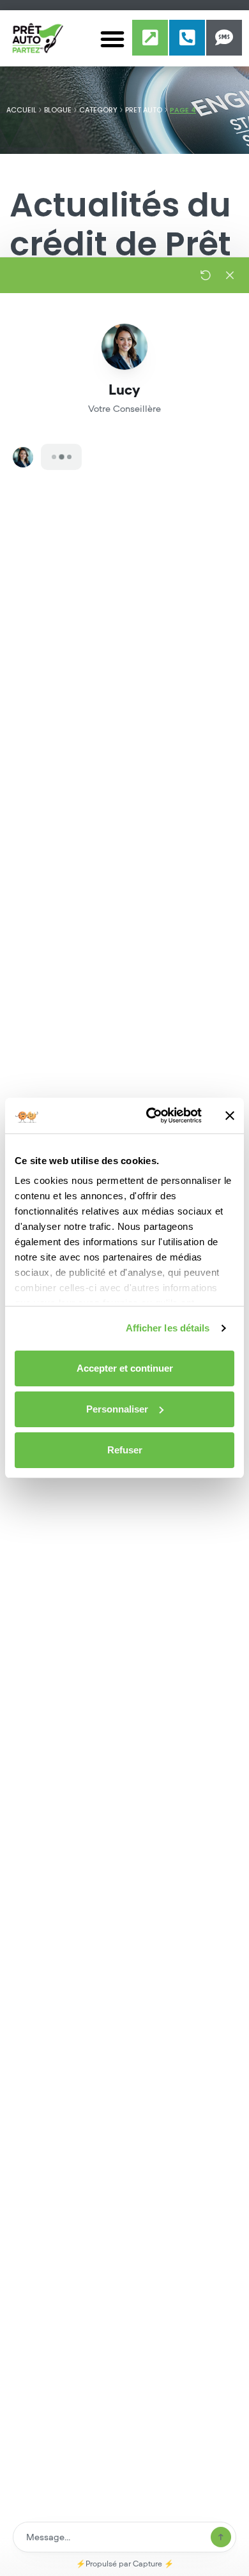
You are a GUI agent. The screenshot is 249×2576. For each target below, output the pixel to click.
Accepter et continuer (125, 1368)
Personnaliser (117, 1409)
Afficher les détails (168, 1328)
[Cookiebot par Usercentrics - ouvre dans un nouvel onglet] (151, 1116)
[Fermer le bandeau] (230, 1116)
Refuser (125, 1450)
